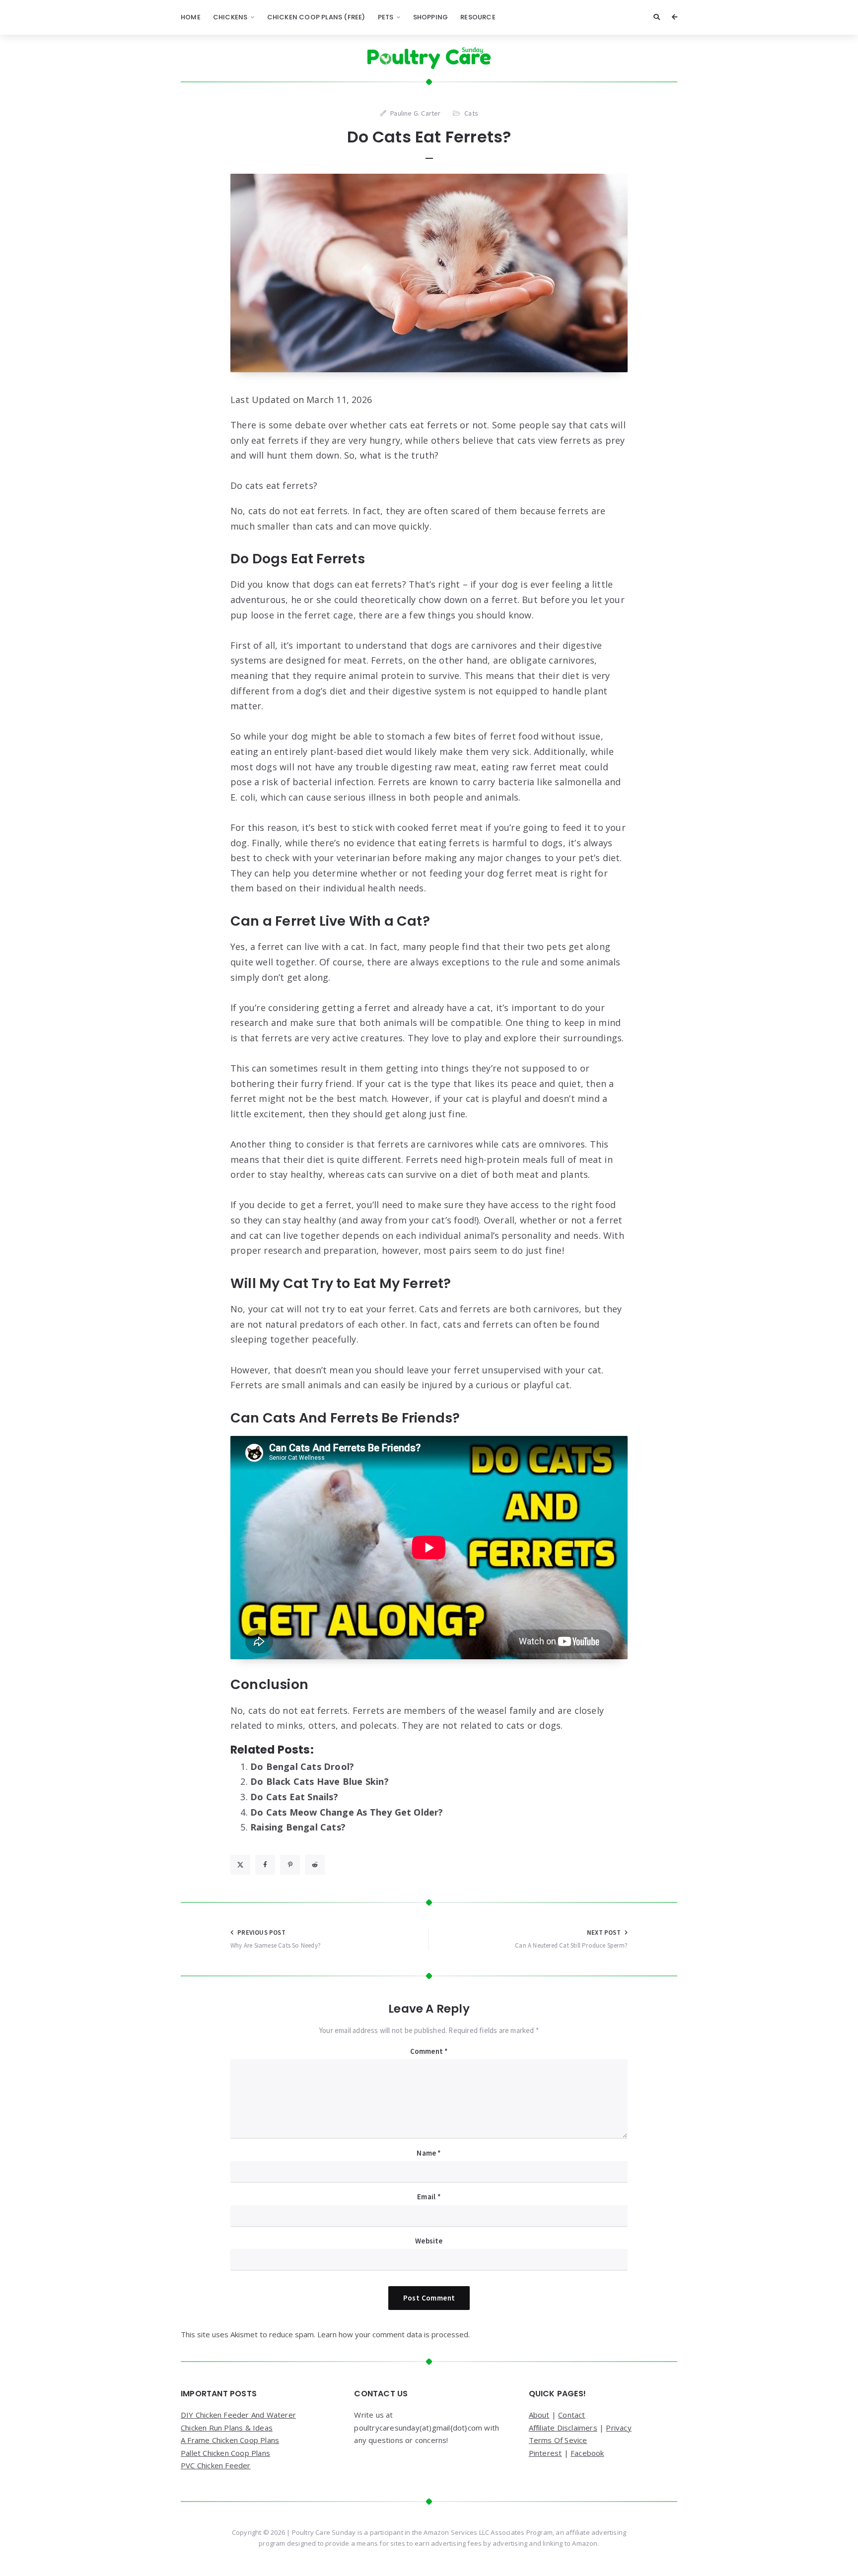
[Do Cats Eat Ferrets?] (429, 273)
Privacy (618, 2428)
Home (191, 17)
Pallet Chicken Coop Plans (225, 2453)
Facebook (587, 2453)
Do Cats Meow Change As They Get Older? (347, 1812)
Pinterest (545, 2453)
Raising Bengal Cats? (298, 1827)
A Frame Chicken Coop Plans (230, 2440)
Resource (478, 17)
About (539, 2415)
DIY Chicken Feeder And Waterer (238, 2415)
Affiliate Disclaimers (563, 2428)
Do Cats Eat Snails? (294, 1797)
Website (429, 2241)
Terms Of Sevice (558, 2440)
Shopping (431, 17)
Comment (429, 2051)
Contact (572, 2415)
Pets (386, 17)
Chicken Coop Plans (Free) (316, 17)
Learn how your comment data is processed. (393, 2334)
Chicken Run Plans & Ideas (227, 2428)
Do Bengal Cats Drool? (302, 1766)
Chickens (230, 17)
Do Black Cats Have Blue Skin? (320, 1781)
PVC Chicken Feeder (216, 2465)
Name (429, 2153)
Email (429, 2197)
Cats (471, 113)
